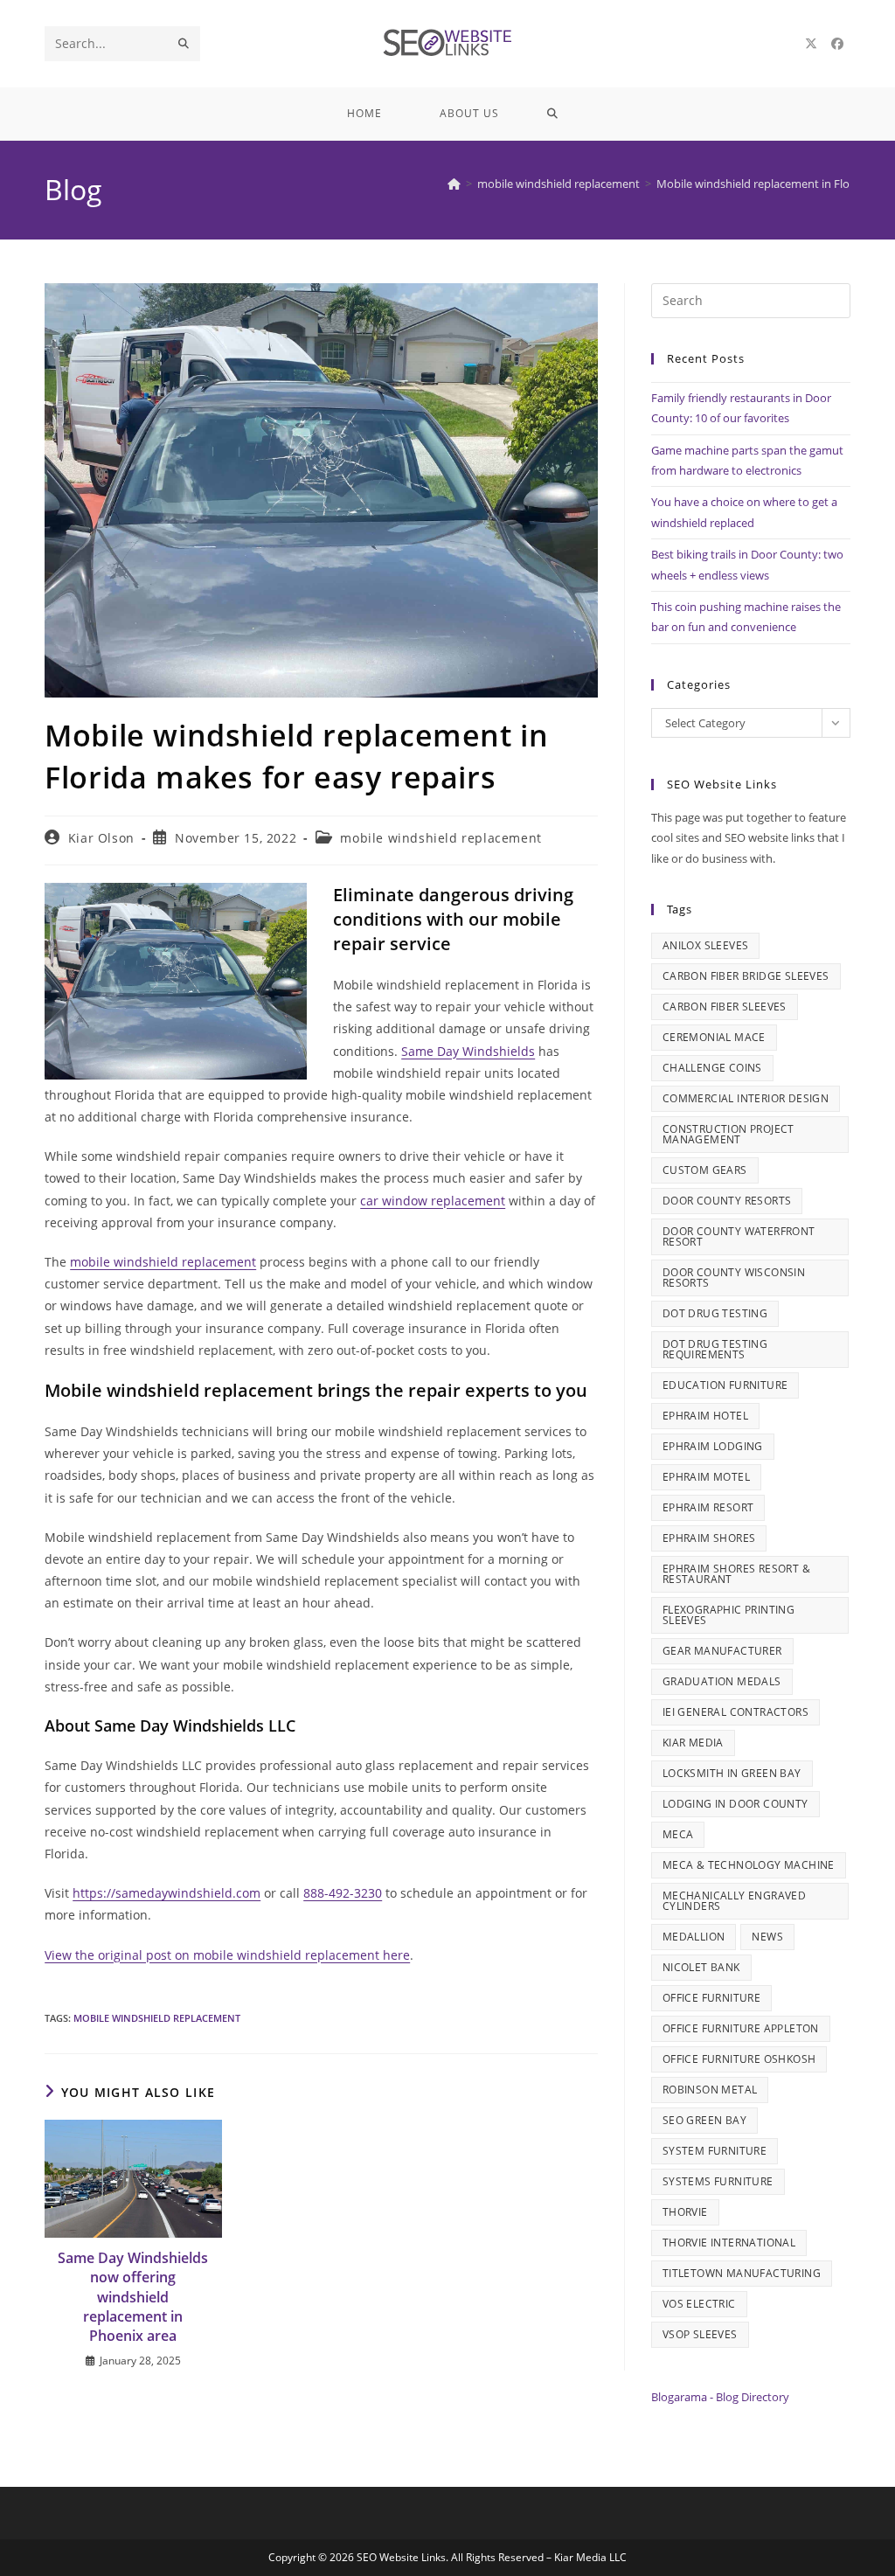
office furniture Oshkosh (739, 2059)
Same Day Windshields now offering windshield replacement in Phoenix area (133, 2297)
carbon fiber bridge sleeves (746, 976)
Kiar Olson (101, 838)
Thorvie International (729, 2243)
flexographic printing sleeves (728, 1615)
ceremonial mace (714, 1037)
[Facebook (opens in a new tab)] (837, 44)
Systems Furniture (718, 2181)
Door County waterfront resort (739, 1236)
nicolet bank (701, 1967)
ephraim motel (706, 1477)
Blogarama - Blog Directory (720, 2397)
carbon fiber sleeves (725, 1007)
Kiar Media (693, 1743)
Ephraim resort (708, 1507)
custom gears (705, 1170)
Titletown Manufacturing (742, 2273)
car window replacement (433, 1201)
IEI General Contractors (735, 1712)
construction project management (728, 1134)
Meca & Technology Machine (749, 1865)
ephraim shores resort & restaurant (736, 1574)
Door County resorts (727, 1201)
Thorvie (685, 2212)
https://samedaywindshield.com (167, 1893)
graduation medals (722, 1681)
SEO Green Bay (704, 2120)
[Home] (454, 184)
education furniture (725, 1385)
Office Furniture (711, 1998)
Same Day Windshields (468, 1051)
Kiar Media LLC (590, 2557)
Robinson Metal (710, 2090)
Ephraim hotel (705, 1416)
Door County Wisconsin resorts (734, 1278)
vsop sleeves (700, 2334)
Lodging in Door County (735, 1804)
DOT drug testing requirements (715, 1349)
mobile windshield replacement (441, 838)
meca (678, 1834)
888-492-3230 (343, 1893)
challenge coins (712, 1068)
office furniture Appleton (741, 2028)
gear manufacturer (722, 1651)
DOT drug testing (715, 1313)
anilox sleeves (706, 945)
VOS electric (699, 2304)
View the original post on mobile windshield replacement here (227, 1955)
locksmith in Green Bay (732, 1773)
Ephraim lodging (713, 1446)
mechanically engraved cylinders (734, 1901)
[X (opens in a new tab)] (811, 44)
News (767, 1937)
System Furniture (715, 2151)
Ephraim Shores (709, 1538)
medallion (694, 1937)
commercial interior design (746, 1098)
